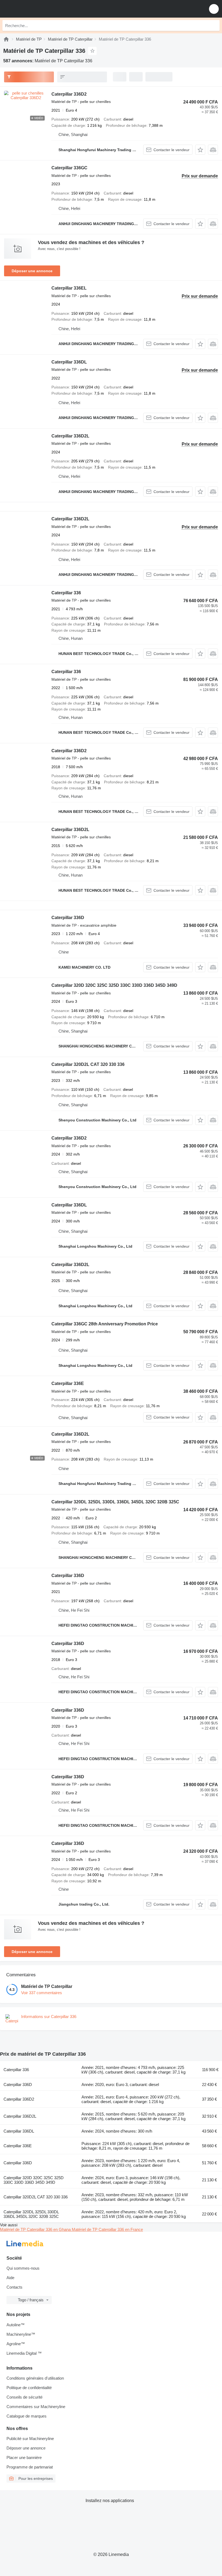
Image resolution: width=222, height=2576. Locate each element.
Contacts (14, 2287)
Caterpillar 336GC (69, 168)
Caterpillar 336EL (69, 288)
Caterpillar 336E (68, 1383)
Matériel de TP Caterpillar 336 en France (107, 2229)
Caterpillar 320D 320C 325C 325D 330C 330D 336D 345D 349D (114, 985)
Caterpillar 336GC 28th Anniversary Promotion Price (105, 1324)
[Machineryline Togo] (38, 9)
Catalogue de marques (27, 2416)
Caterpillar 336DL (69, 362)
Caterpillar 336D (68, 918)
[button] (214, 9)
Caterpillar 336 (66, 593)
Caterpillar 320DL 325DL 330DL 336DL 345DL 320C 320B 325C (115, 1502)
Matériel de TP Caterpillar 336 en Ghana (36, 2229)
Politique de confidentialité (29, 2388)
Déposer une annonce (32, 271)
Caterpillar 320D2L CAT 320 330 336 (88, 1064)
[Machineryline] (6, 39)
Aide (10, 2278)
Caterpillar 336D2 (69, 94)
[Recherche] (214, 25)
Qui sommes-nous (23, 2268)
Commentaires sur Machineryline (36, 2407)
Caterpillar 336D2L (70, 436)
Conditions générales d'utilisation (35, 2378)
